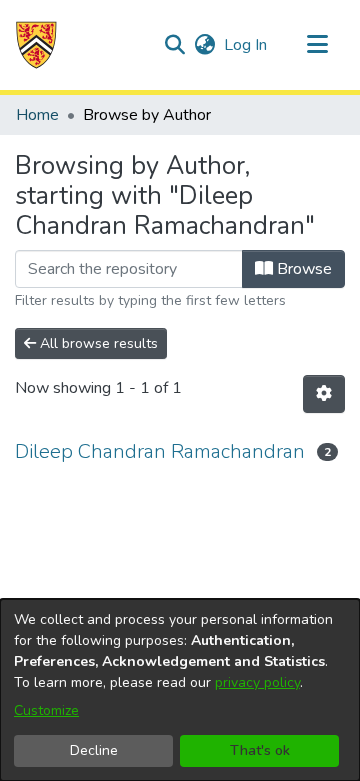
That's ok (260, 750)
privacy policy (257, 682)
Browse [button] (302, 269)
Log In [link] (246, 45)
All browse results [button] (97, 343)
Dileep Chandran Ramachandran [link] (160, 451)
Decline (94, 750)
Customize (46, 710)
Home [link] (37, 115)
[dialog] (180, 690)
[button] (36, 45)
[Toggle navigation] (317, 45)
